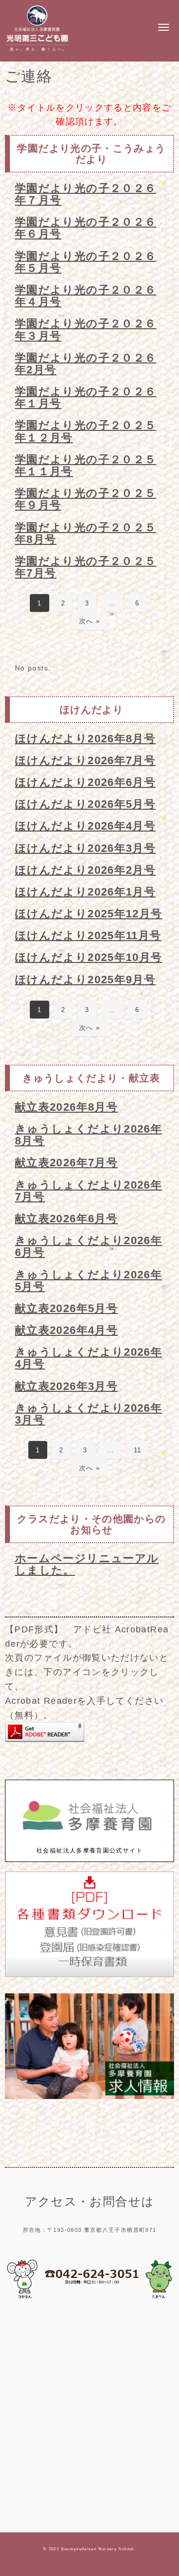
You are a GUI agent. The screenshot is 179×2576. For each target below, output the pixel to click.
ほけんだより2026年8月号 (85, 739)
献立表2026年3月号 (66, 1386)
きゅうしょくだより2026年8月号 (89, 1135)
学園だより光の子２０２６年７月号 (86, 194)
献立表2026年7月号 (66, 1163)
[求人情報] (89, 2097)
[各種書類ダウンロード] (89, 1975)
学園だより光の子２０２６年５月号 (86, 262)
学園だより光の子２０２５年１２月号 (86, 431)
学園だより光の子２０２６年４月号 (86, 296)
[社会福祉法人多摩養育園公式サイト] (89, 1841)
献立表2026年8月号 (66, 1107)
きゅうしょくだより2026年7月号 (89, 1191)
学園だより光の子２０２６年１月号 (86, 397)
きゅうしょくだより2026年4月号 (89, 1358)
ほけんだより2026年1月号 (85, 892)
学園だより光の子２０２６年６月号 (86, 228)
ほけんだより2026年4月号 (85, 826)
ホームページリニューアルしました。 (87, 1564)
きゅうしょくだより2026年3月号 (89, 1414)
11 (138, 1450)
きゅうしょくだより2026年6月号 (89, 1246)
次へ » (89, 621)
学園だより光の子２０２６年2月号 (86, 364)
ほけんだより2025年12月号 (89, 914)
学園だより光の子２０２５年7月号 (86, 567)
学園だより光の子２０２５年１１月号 (86, 465)
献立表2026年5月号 (66, 1308)
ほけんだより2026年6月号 (85, 782)
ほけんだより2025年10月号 (89, 957)
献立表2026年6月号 (66, 1219)
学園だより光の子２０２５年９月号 (86, 499)
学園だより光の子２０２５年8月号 (86, 533)
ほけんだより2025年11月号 (88, 935)
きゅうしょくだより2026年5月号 (89, 1281)
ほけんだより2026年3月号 (85, 848)
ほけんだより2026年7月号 (85, 760)
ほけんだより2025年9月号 (85, 980)
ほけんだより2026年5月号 (85, 804)
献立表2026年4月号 (66, 1330)
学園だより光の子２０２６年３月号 (86, 329)
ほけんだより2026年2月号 (85, 870)
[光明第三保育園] (37, 52)
